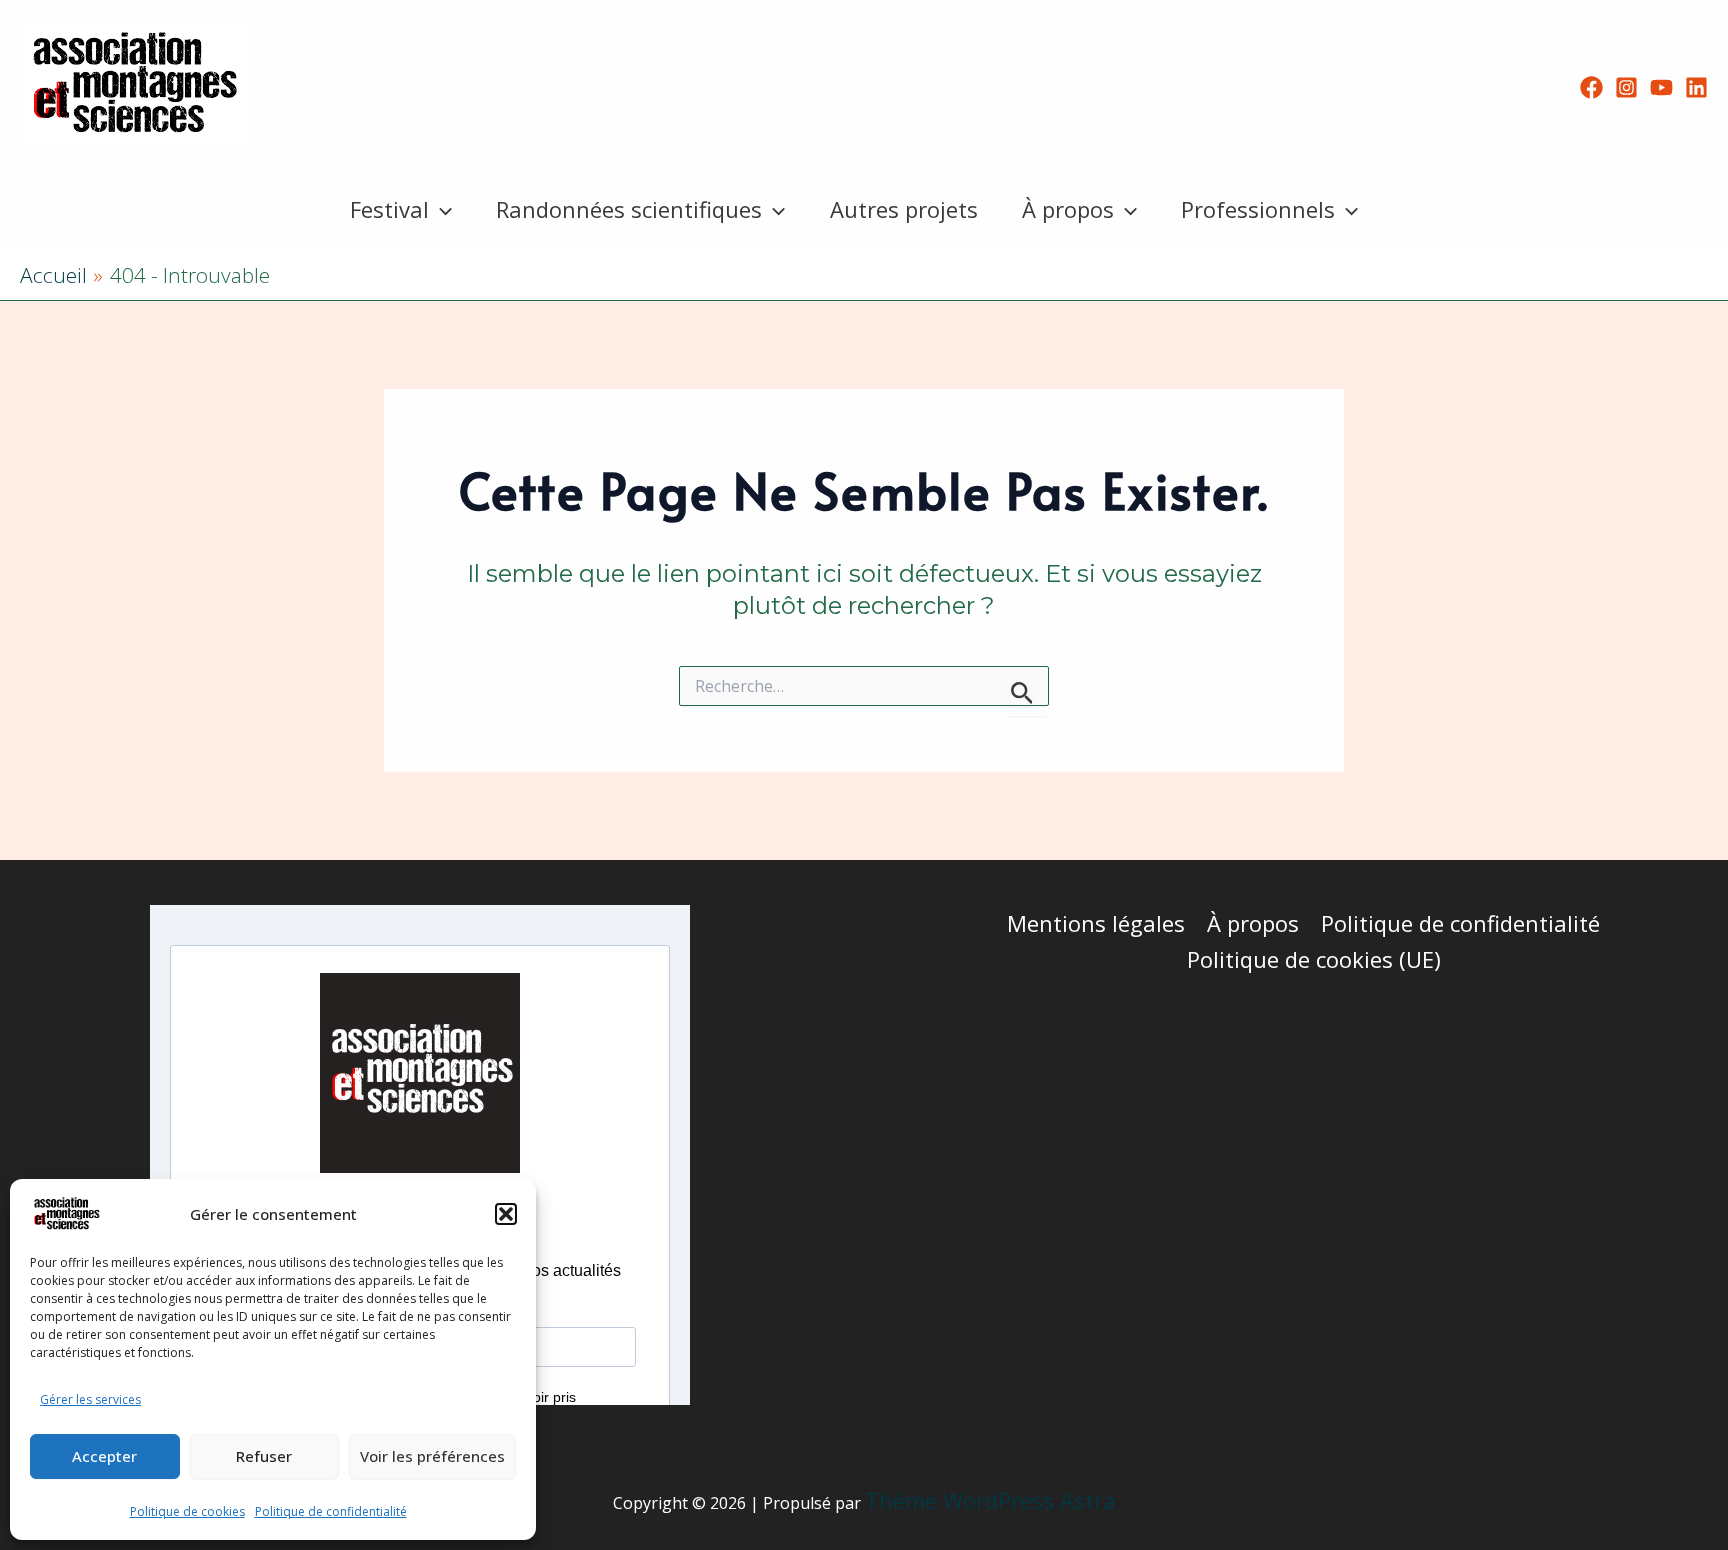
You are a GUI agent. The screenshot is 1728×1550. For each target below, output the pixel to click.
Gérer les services (90, 1399)
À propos (1068, 209)
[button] (506, 1214)
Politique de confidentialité (331, 1511)
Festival (389, 209)
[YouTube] (1661, 87)
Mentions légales (1096, 923)
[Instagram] (1626, 87)
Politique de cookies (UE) (1314, 959)
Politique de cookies (187, 1511)
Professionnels (1258, 209)
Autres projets (904, 209)
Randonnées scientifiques (629, 209)
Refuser (264, 1456)
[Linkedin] (1696, 87)
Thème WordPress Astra (990, 1500)
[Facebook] (1591, 87)
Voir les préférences (432, 1456)
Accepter (104, 1456)
